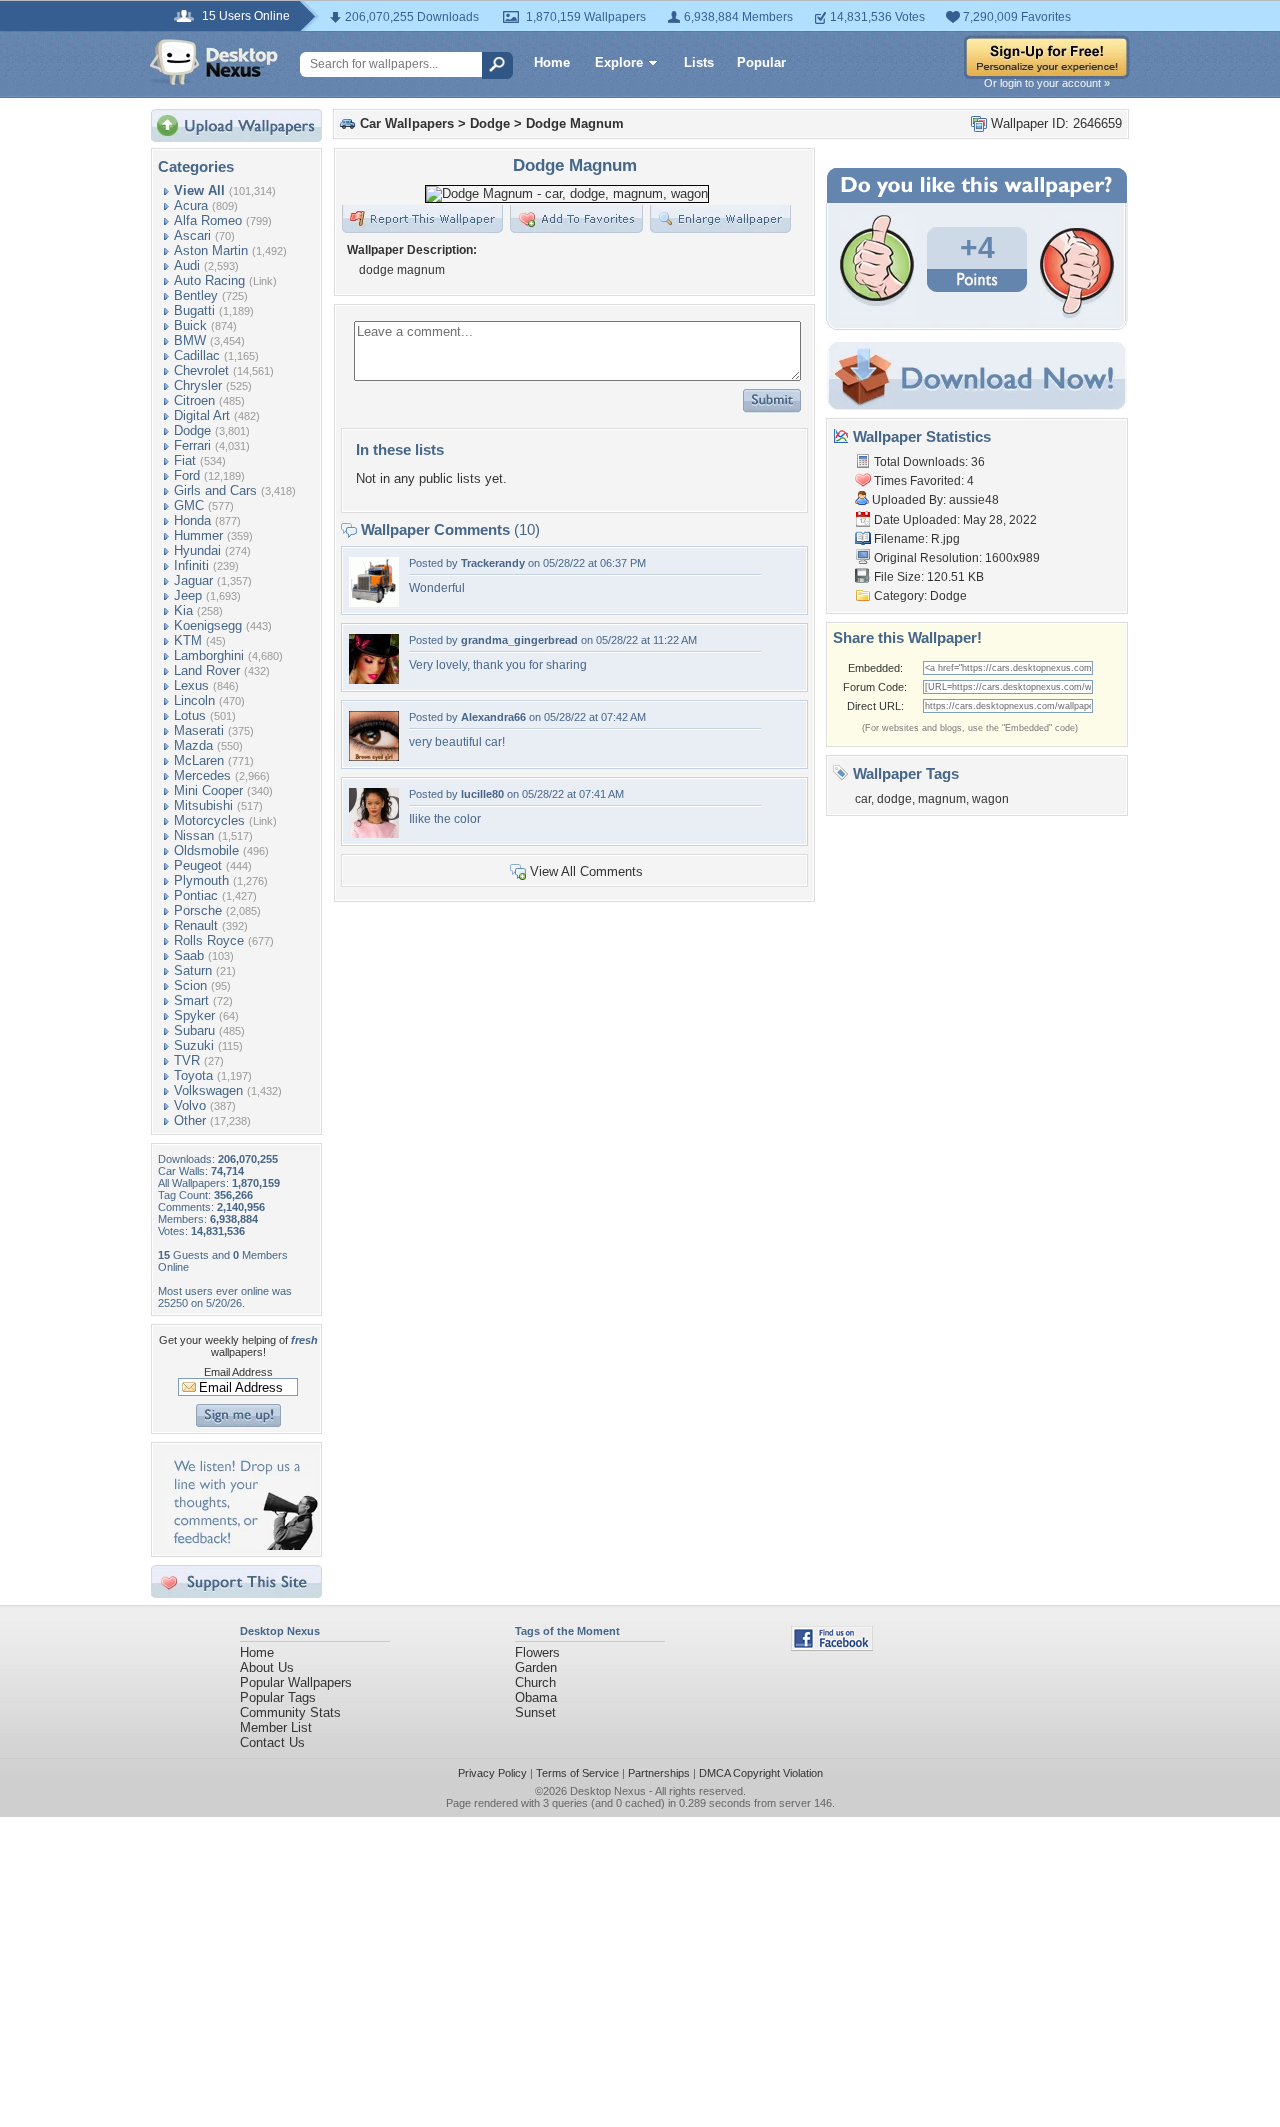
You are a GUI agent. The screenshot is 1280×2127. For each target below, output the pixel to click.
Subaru (194, 1030)
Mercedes (202, 775)
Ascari (192, 235)
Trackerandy (493, 563)
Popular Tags (278, 1697)
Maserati (199, 730)
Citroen (194, 400)
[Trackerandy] (374, 602)
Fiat (185, 460)
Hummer (198, 535)
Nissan (194, 835)
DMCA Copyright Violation (761, 1773)
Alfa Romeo (208, 220)
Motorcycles (209, 820)
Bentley (196, 295)
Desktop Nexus (608, 1791)
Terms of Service (577, 1773)
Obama (536, 1697)
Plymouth (201, 880)
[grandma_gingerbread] (374, 679)
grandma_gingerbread (519, 640)
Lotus (190, 715)
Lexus (191, 685)
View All (199, 190)
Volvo (190, 1105)
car (863, 799)
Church (535, 1682)
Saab (189, 955)
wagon (990, 799)
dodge (894, 799)
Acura (191, 205)
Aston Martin (211, 250)
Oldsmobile (206, 850)
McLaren (199, 760)
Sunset (535, 1712)
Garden (536, 1667)
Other (190, 1120)
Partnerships (659, 1773)
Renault (196, 925)
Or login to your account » (1047, 83)
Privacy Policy (492, 1773)
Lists (699, 62)
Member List (276, 1727)
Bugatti (194, 310)
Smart (191, 1000)
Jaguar (193, 580)
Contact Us (272, 1742)
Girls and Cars (215, 490)
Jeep (188, 595)
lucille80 (482, 794)
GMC (189, 505)
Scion (190, 985)
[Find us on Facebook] (832, 1646)
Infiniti (191, 565)
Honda (192, 520)
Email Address (238, 1372)
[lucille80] (374, 833)
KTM (188, 640)
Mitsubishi (203, 805)
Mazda (193, 745)
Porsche (198, 910)
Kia (183, 610)
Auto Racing (209, 280)
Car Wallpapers (407, 123)
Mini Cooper (208, 790)
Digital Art (202, 415)
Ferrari (192, 445)
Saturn (193, 970)
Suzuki (194, 1045)
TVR (187, 1060)
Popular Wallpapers (296, 1682)
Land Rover (207, 670)
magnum (942, 799)
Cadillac (197, 355)
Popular (761, 62)
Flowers (537, 1652)
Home (552, 62)
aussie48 (974, 500)
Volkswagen (208, 1090)
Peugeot (198, 865)
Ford (187, 475)
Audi (187, 265)
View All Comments (586, 871)
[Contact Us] (242, 1545)
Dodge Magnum (575, 123)
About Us (267, 1667)
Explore (619, 62)
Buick (190, 325)
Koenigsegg (208, 625)
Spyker (194, 1015)
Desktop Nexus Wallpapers (214, 62)
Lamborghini (209, 655)
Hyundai (197, 550)
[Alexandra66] (374, 756)
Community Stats (290, 1712)
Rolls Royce (209, 940)
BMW (190, 340)
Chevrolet (201, 370)
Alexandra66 (493, 717)
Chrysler (198, 385)
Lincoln (194, 700)
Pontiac (196, 895)
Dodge (192, 430)
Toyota (193, 1075)
